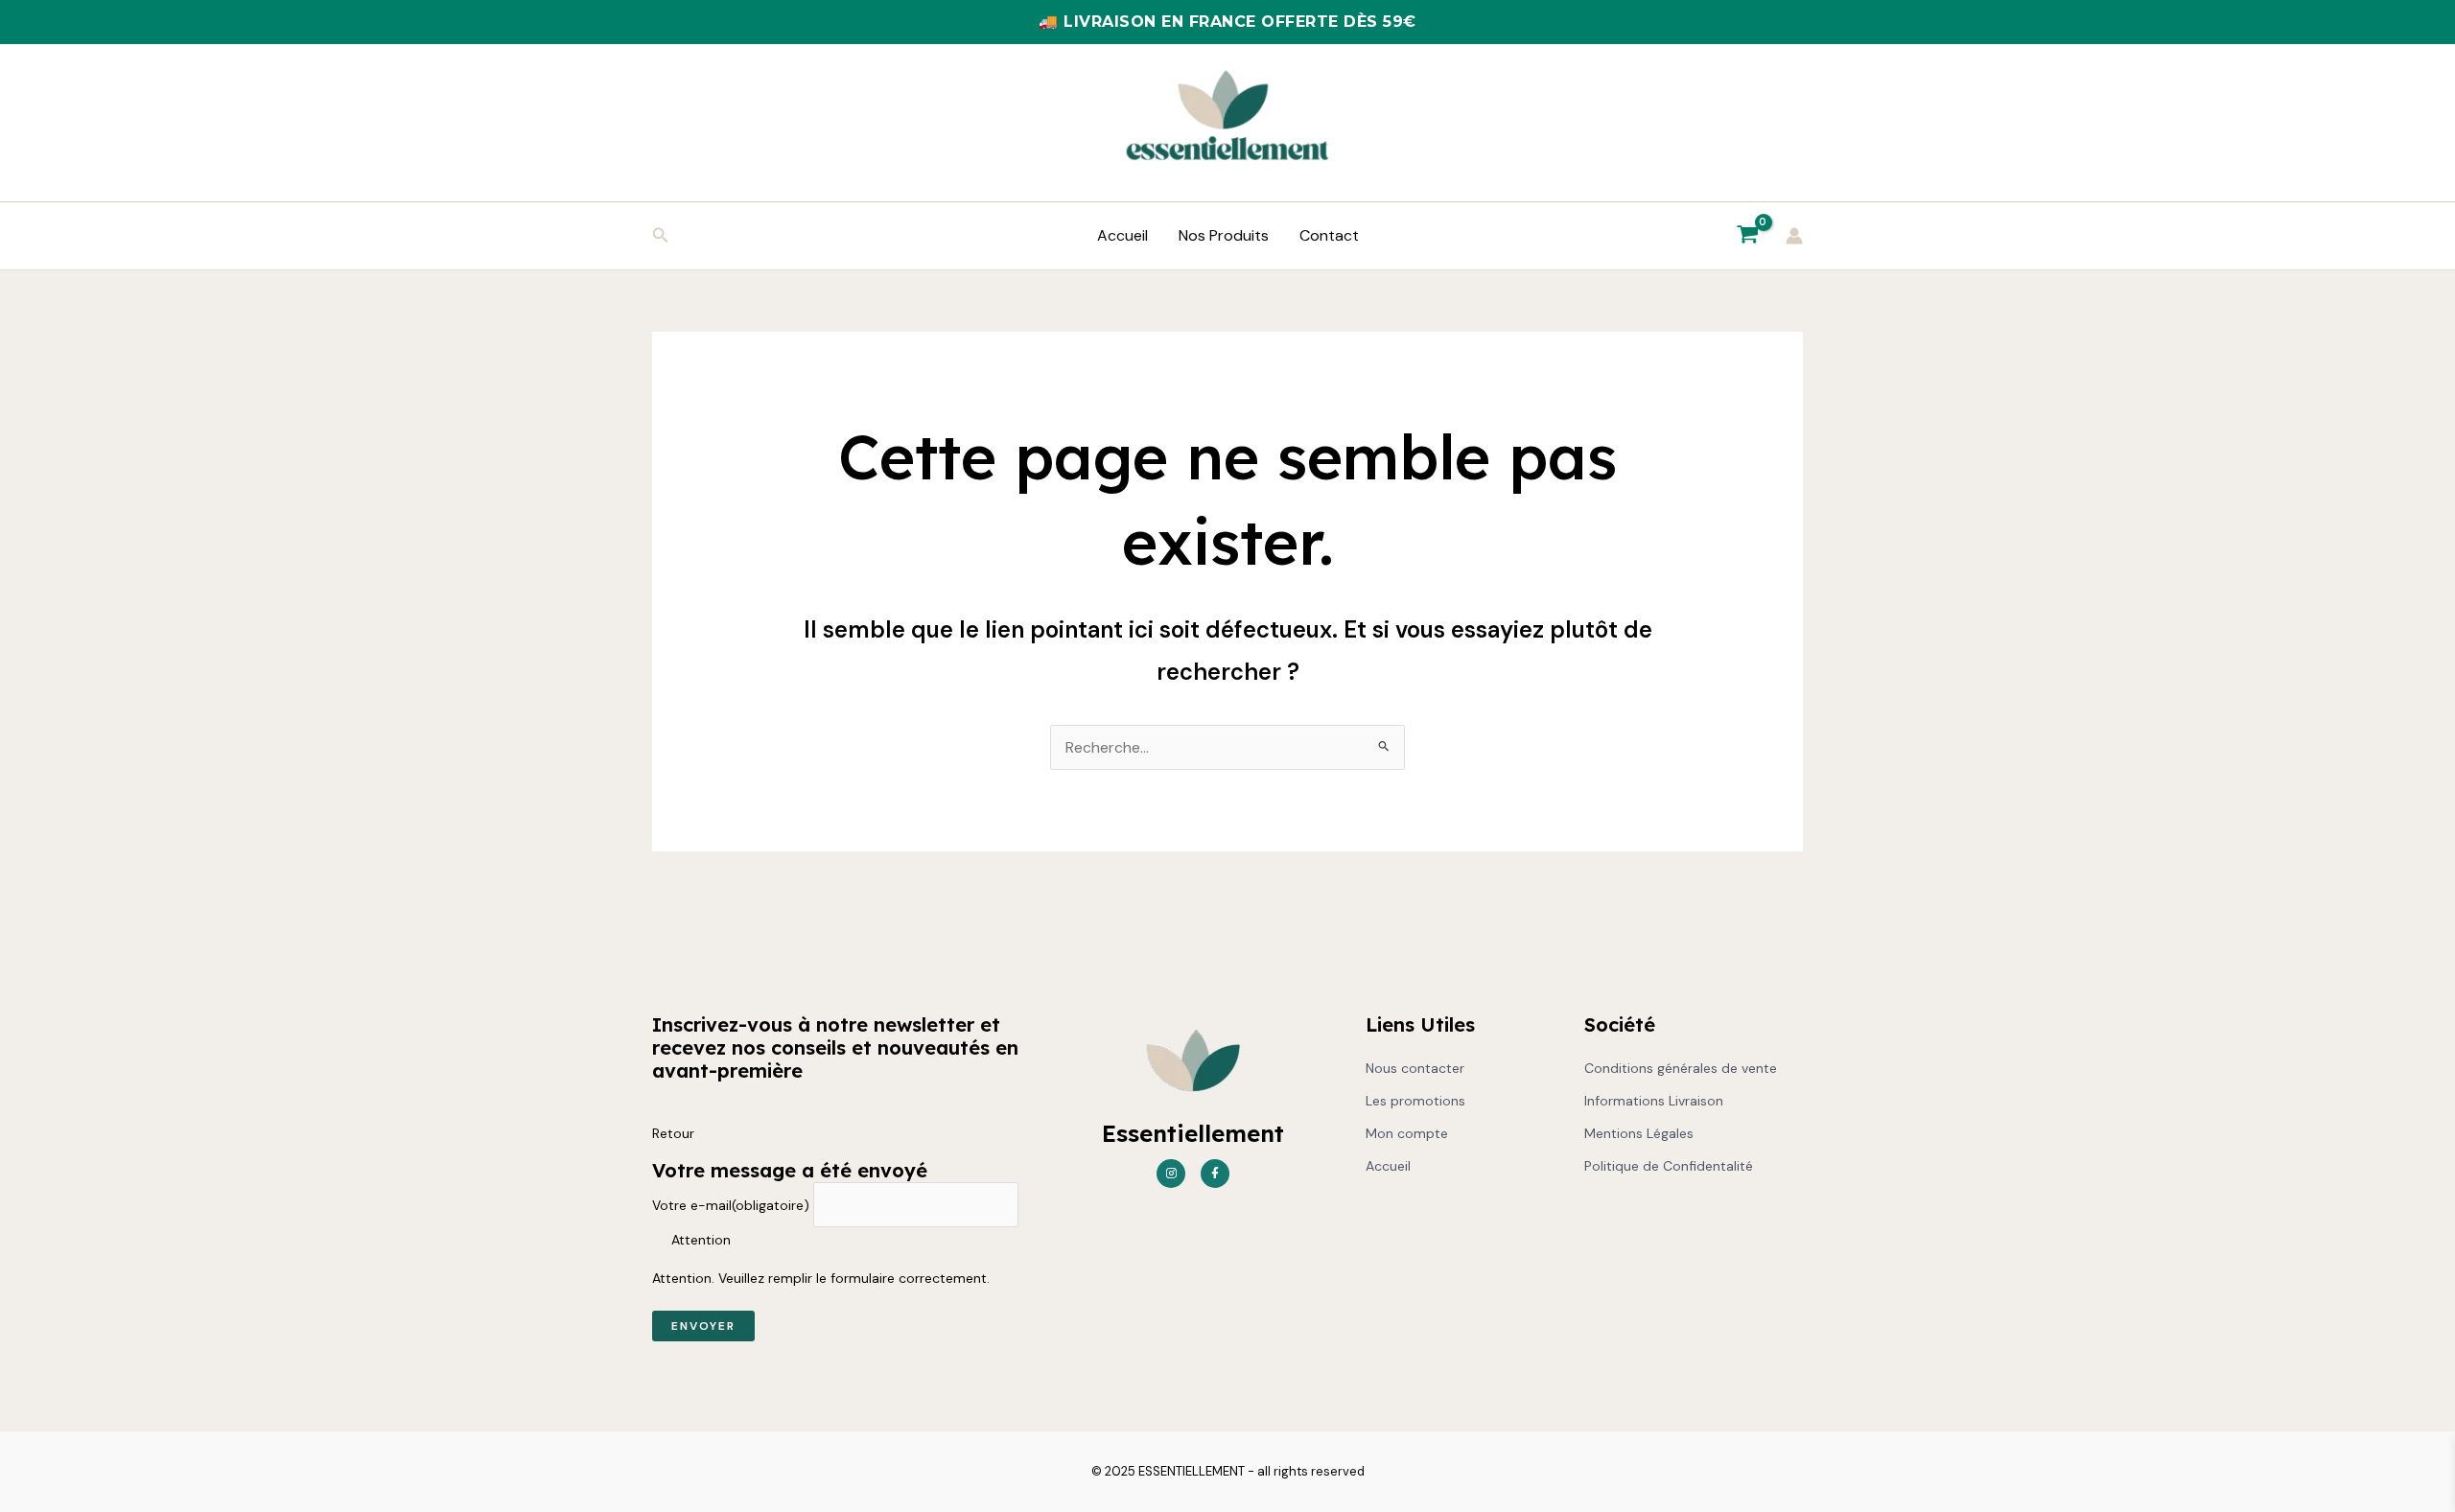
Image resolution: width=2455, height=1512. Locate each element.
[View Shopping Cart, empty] (1747, 236)
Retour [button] (673, 1133)
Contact (1329, 235)
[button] (661, 236)
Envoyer (703, 1326)
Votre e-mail (731, 1205)
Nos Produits (1224, 235)
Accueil (1122, 235)
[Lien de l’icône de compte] (1794, 236)
